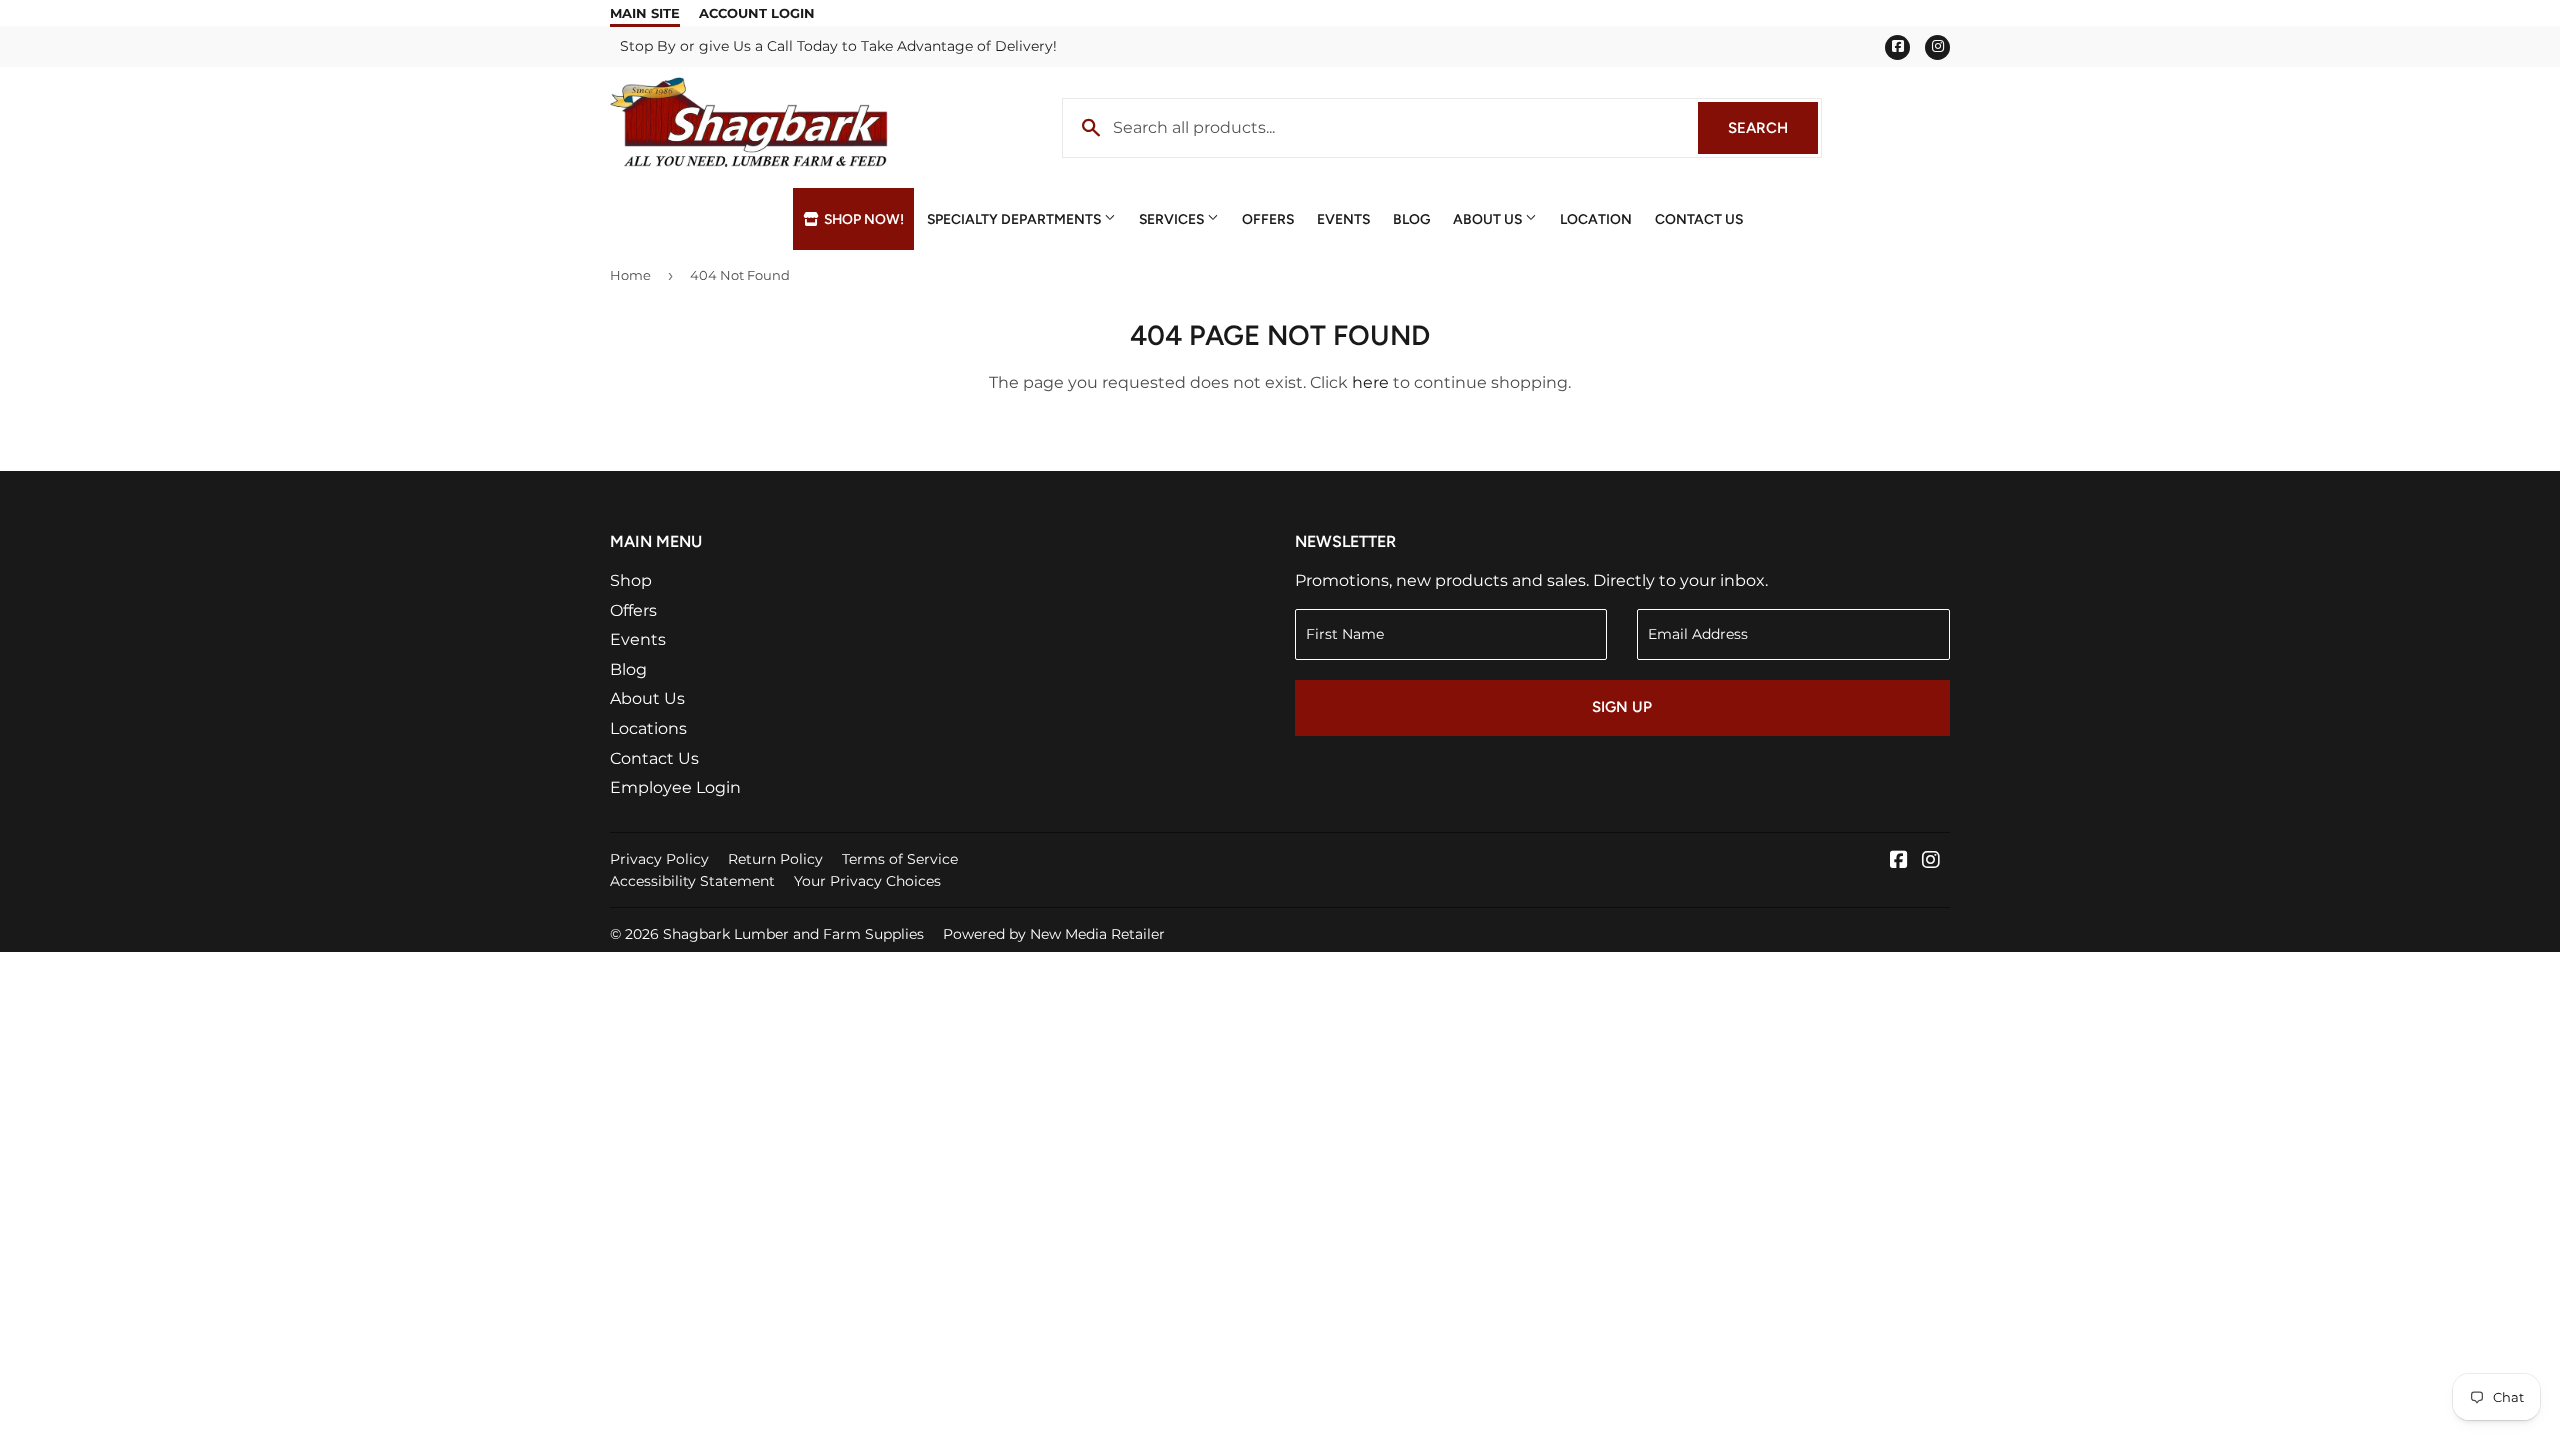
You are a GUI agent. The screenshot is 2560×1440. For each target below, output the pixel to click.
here (1370, 382)
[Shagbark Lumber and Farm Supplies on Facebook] (1899, 861)
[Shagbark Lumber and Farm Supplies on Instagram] (1931, 861)
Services (1173, 219)
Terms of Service (900, 859)
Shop (631, 580)
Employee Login (675, 787)
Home (630, 275)
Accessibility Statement (692, 881)
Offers (1268, 219)
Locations (648, 728)
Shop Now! (862, 219)
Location (1596, 219)
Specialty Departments (1015, 219)
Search (1773, 128)
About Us (1489, 219)
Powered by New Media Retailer (1054, 934)
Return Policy (775, 859)
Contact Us (1699, 219)
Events (1343, 219)
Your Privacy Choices (867, 881)
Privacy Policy (659, 859)
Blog (1411, 219)
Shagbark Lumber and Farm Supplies (793, 934)
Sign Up (1622, 707)
